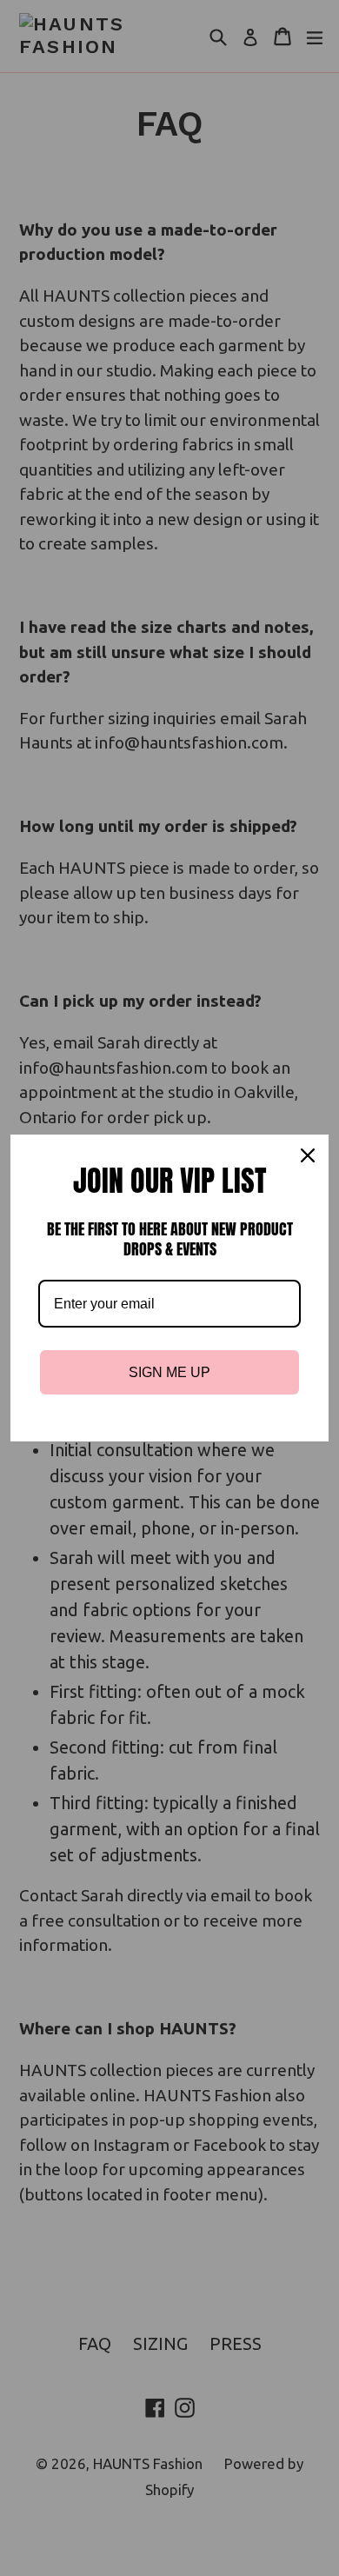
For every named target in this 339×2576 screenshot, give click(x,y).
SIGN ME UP (169, 1372)
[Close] (308, 1155)
